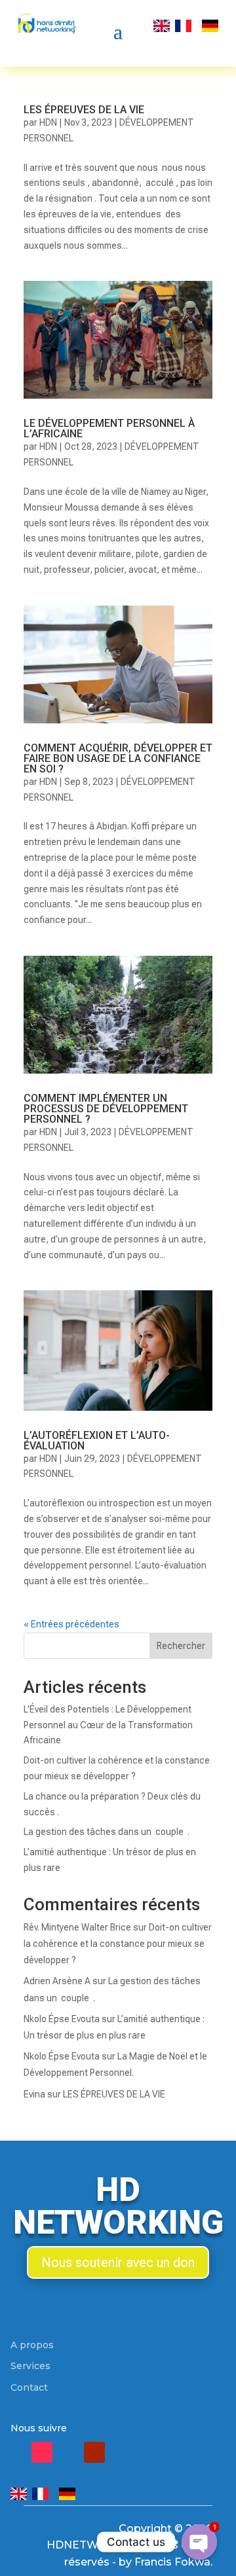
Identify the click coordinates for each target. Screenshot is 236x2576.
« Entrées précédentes (71, 1624)
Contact (29, 2387)
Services (30, 2366)
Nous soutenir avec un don (118, 2262)
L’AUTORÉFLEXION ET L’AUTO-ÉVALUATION (97, 1441)
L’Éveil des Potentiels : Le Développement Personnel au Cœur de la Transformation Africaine (108, 1725)
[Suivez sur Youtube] (94, 2452)
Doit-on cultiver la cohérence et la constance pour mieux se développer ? (118, 1944)
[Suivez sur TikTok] (42, 2452)
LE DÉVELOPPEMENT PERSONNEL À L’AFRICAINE (109, 428)
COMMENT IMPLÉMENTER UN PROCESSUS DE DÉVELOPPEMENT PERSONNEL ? (106, 1109)
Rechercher (181, 1646)
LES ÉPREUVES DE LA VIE (84, 110)
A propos (32, 2345)
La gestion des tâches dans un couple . (107, 1832)
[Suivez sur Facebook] (16, 2452)
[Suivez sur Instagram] (68, 2452)
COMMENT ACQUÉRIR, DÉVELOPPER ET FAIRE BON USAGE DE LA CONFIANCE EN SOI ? (118, 758)
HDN (48, 122)
